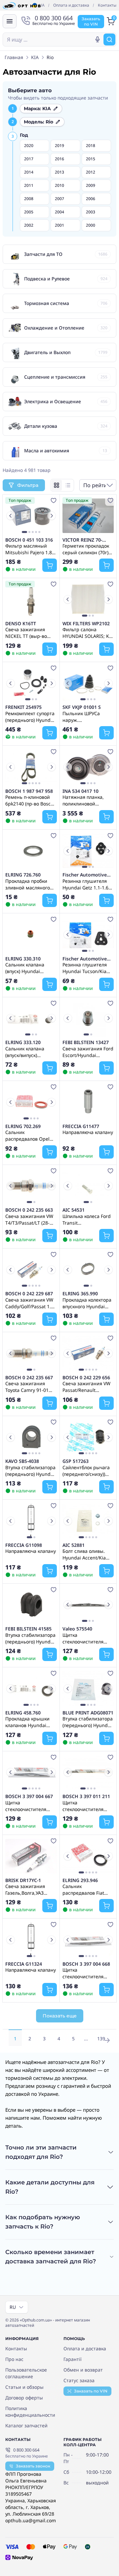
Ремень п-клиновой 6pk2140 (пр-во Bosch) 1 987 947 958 (30, 800)
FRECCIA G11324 (24, 1964)
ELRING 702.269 (23, 1126)
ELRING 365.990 (80, 1294)
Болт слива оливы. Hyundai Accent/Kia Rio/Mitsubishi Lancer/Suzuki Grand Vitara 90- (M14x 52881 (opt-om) (88, 1554)
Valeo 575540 (77, 1629)
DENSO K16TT (21, 624)
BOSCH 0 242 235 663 (29, 1210)
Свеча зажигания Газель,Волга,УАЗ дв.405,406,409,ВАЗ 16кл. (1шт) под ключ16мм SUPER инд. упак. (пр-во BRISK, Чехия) (31, 1889)
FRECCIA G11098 (24, 1545)
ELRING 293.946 (80, 1880)
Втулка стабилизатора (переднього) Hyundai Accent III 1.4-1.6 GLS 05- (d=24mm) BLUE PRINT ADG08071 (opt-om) (88, 1722)
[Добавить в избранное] (54, 500)
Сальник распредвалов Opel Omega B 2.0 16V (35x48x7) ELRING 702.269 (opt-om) (27, 1135)
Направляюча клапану (88, 1132)
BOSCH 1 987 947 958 (29, 791)
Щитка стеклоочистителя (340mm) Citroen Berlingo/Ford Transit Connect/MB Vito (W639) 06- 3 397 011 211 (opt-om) (86, 1806)
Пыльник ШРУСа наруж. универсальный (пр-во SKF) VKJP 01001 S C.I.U (86, 717)
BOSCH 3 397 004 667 (29, 1796)
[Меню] (10, 21)
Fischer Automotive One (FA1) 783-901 (85, 875)
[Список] (68, 485)
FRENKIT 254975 (23, 707)
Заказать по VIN (91, 2391)
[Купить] (50, 565)
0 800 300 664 (26, 2450)
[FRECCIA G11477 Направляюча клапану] (88, 1102)
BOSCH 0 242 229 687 (29, 1294)
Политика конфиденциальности (30, 2412)
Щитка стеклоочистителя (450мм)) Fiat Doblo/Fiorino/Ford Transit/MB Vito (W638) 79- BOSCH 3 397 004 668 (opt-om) (87, 1973)
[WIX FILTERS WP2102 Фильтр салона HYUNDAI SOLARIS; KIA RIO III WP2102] (88, 599)
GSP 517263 (76, 1461)
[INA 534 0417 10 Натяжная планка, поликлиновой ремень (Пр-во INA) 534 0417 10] (88, 767)
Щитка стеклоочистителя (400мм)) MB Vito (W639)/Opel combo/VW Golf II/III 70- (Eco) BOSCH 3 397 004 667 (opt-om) (30, 1806)
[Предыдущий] (11, 516)
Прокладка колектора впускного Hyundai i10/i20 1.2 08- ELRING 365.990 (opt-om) (87, 1303)
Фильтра (28, 485)
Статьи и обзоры (24, 2387)
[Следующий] (52, 516)
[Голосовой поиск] (98, 39)
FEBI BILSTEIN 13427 (86, 1042)
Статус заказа (79, 2380)
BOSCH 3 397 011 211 (86, 1796)
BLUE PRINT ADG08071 (88, 1713)
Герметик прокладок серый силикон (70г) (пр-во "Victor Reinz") (86, 549)
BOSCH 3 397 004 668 (86, 1964)
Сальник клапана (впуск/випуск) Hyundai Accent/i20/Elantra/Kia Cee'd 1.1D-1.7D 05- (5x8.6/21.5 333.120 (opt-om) (30, 1052)
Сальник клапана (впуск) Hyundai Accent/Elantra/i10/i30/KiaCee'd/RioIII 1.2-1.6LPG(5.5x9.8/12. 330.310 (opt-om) (31, 968)
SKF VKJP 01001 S (82, 707)
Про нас (14, 2359)
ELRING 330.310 (23, 959)
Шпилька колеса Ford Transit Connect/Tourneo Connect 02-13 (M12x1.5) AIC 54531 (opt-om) (87, 1219)
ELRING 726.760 (23, 875)
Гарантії (73, 2359)
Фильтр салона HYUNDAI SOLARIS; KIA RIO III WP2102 (88, 633)
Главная (14, 57)
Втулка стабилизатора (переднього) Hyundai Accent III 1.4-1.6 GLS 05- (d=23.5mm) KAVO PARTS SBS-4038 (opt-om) (30, 1471)
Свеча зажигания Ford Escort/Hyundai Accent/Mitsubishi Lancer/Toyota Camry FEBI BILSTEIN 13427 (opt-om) (88, 1052)
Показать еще (60, 2016)
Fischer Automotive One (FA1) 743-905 (85, 959)
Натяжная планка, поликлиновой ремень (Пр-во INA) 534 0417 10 (85, 800)
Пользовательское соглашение (26, 2373)
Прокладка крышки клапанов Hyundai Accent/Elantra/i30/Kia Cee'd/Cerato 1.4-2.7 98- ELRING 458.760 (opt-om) (30, 1722)
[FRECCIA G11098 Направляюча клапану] (31, 1521)
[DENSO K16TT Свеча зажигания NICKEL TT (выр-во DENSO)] (31, 599)
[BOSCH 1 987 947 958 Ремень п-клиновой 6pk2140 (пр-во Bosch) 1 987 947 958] (31, 767)
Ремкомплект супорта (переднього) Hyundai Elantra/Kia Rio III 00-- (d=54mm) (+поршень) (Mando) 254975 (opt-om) (30, 717)
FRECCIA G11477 (81, 1126)
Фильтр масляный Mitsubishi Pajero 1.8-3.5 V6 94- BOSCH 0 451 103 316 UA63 (29, 549)
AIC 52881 (74, 1545)
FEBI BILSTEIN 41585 (28, 1629)
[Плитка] (57, 485)
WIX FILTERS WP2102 (86, 624)
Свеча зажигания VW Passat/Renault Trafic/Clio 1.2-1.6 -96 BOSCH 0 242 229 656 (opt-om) (86, 1387)
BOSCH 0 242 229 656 (86, 1378)
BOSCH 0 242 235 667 (29, 1378)
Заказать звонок (33, 2466)
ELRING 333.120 (23, 1042)
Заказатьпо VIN (91, 21)
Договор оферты (24, 2398)
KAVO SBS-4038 (22, 1461)
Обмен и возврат (83, 2370)
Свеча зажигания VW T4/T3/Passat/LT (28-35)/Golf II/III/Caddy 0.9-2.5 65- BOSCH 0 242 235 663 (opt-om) (29, 1219)
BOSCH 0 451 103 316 (29, 540)
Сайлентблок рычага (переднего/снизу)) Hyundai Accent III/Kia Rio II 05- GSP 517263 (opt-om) (87, 1471)
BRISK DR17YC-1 (23, 1880)
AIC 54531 (74, 1210)
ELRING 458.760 (23, 1713)
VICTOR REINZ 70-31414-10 (82, 540)
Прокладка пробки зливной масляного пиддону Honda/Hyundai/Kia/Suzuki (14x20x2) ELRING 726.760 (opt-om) (31, 884)
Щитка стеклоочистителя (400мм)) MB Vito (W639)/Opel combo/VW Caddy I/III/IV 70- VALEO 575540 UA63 (83, 1638)
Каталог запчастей (26, 2425)
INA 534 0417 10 (80, 791)
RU (13, 2307)
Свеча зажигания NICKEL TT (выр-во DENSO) (26, 633)
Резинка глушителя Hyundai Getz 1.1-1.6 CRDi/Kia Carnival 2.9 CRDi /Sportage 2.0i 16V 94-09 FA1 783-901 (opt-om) (87, 884)
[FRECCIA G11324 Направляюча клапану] (31, 1940)
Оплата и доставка (71, 5)
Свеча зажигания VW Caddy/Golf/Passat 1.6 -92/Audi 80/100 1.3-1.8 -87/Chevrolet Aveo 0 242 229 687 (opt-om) (31, 1303)
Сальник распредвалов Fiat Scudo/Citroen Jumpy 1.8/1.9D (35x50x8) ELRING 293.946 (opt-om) (86, 1889)
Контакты (107, 5)
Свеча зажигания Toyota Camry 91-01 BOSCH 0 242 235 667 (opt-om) (29, 1387)
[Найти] (109, 39)
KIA (35, 57)
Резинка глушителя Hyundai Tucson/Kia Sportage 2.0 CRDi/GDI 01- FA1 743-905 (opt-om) (87, 968)
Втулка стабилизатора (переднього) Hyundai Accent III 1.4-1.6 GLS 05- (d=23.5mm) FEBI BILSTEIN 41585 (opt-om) (30, 1638)
